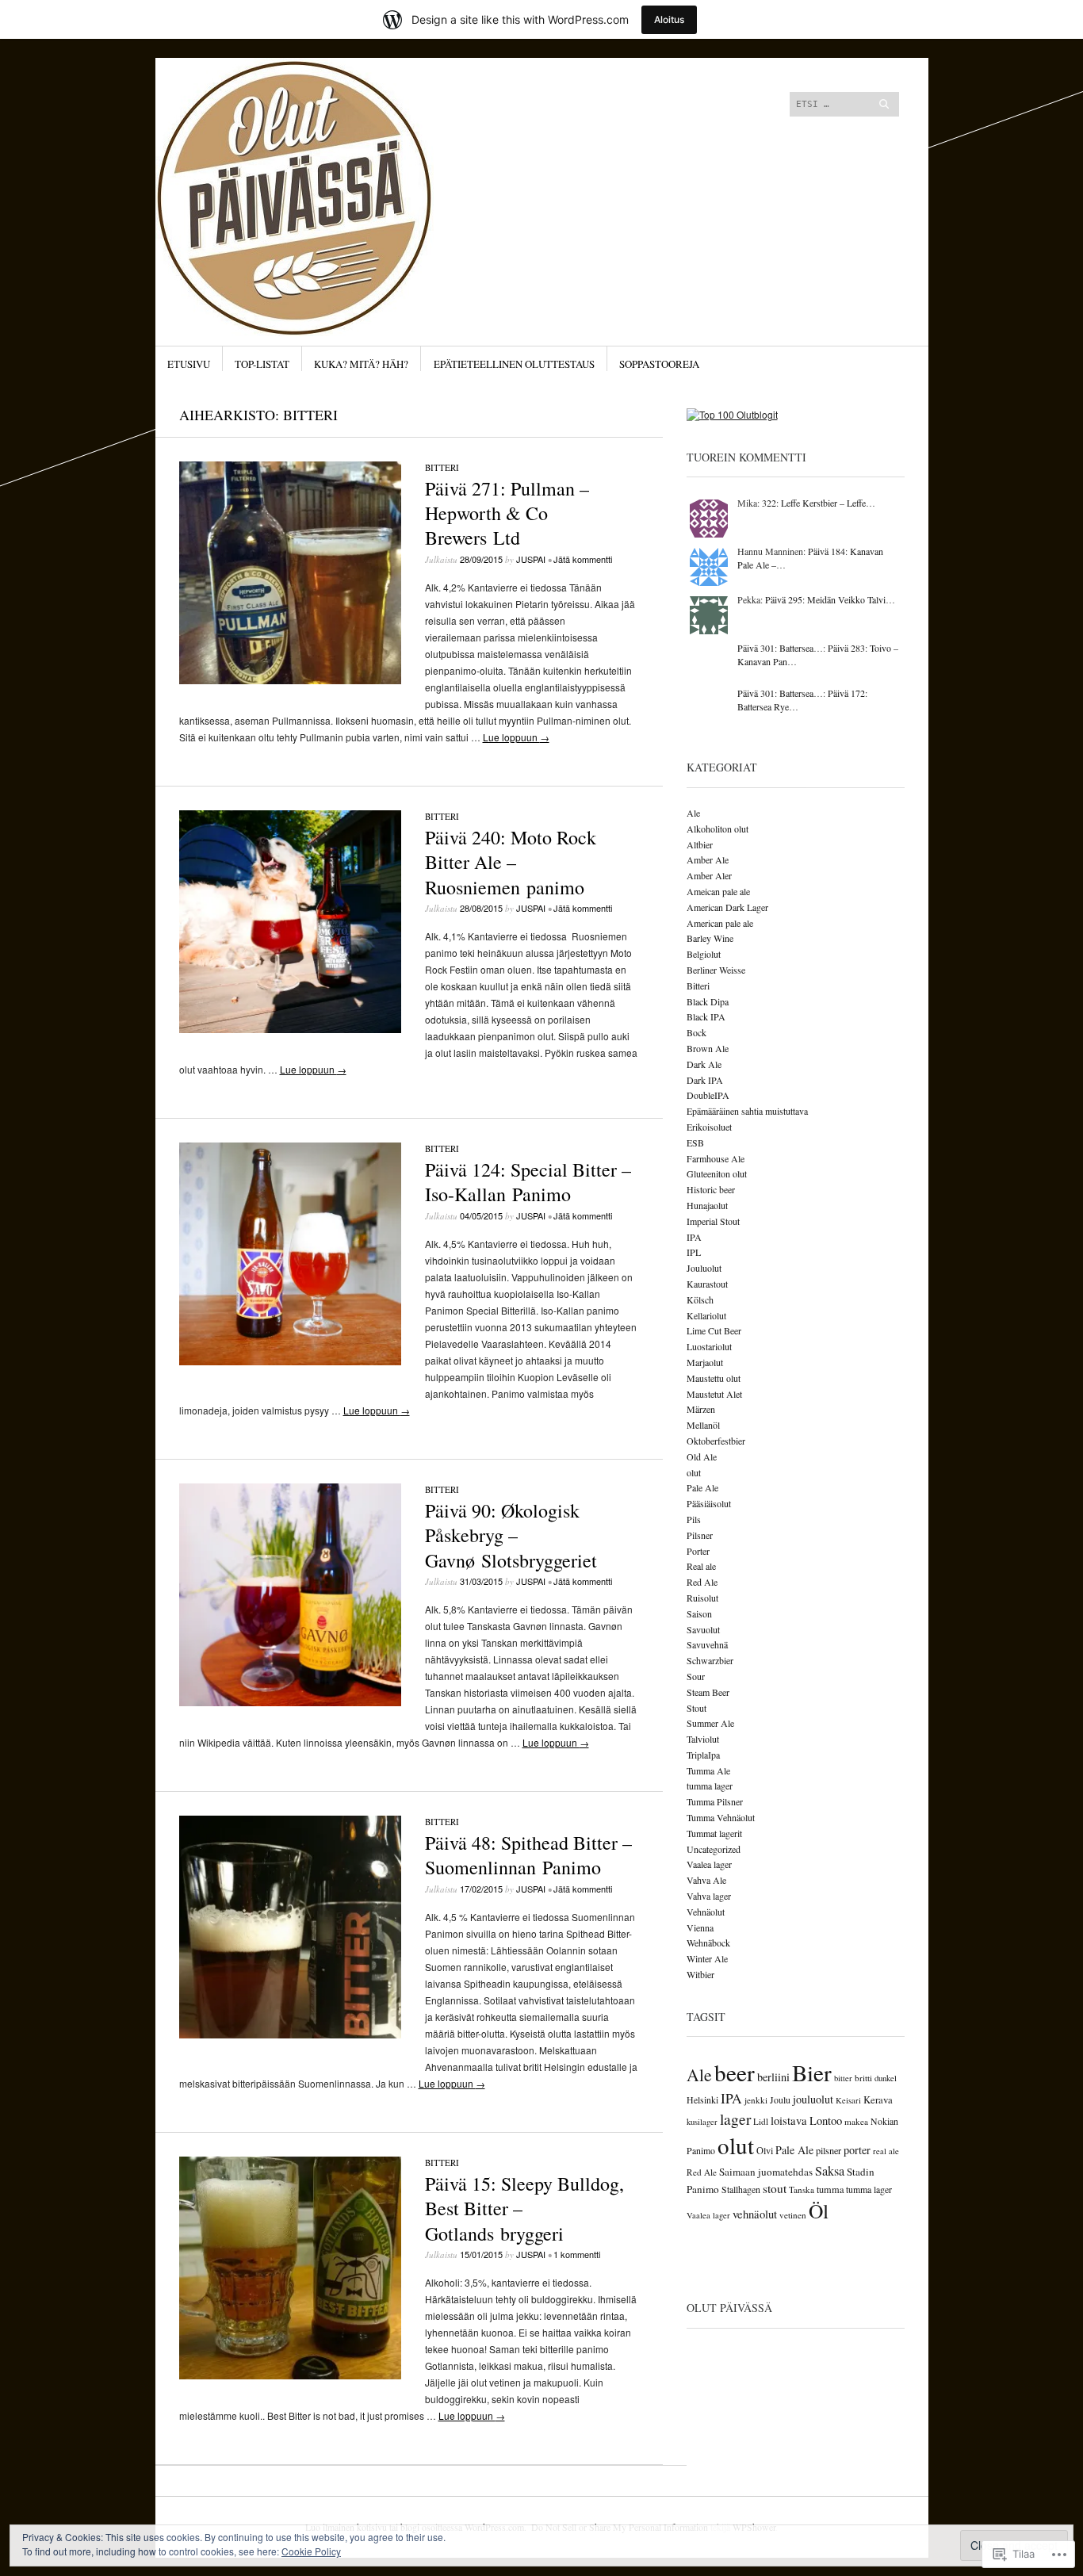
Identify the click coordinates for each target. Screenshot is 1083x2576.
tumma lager (710, 1786)
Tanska (802, 2189)
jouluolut (813, 2099)
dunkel (886, 2078)
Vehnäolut (706, 1912)
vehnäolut (755, 2214)
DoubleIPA (708, 1095)
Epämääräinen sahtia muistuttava (747, 1111)
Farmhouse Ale (716, 1158)
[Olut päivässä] (422, 117)
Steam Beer (708, 1692)
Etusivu (189, 364)
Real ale (701, 1566)
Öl (819, 2210)
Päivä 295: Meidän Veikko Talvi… (830, 599)
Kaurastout (707, 1284)
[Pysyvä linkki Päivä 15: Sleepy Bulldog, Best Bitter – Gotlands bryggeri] (290, 2375)
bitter (843, 2078)
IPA (694, 1237)
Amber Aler (709, 875)
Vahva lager (709, 1896)
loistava (789, 2121)
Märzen (701, 1409)
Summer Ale (710, 1723)
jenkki (756, 2100)
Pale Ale (702, 1487)
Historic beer (711, 1189)
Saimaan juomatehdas (766, 2172)
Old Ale (702, 1456)
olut (694, 1472)
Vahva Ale (706, 1880)
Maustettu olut (714, 1378)
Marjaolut (705, 1362)
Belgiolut (704, 954)
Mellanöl (703, 1425)
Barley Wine (710, 938)
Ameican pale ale (718, 891)
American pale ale (720, 923)
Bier (812, 2072)
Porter (698, 1551)
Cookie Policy (311, 2551)
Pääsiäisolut (709, 1503)
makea (856, 2121)
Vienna (700, 1927)
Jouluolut (704, 1268)
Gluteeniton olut (717, 1173)
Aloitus (669, 19)
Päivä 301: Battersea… (780, 648)
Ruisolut (702, 1598)
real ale (886, 2151)
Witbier (700, 1974)
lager (735, 2119)
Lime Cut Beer (714, 1330)
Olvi (765, 2150)
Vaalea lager (709, 1864)
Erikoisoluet (709, 1127)
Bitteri (442, 467)
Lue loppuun (516, 737)
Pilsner (700, 1535)
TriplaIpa (703, 1755)
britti (863, 2078)
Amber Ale (708, 859)
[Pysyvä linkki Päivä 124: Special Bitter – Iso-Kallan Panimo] (290, 1361)
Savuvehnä (707, 1644)
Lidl (761, 2121)
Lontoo (826, 2121)
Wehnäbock (708, 1943)
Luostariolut (709, 1346)
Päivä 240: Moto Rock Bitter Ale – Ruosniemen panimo (511, 862)
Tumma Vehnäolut (721, 1817)
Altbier (700, 844)
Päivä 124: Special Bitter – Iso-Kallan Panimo (528, 1182)
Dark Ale (704, 1064)
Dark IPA (705, 1080)
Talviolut (703, 1739)
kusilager (702, 2122)
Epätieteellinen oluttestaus (514, 364)
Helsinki (702, 2099)
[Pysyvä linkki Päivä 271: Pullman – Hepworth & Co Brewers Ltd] (290, 680)
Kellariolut (706, 1315)
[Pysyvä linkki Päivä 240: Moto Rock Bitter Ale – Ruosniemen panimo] (290, 1029)
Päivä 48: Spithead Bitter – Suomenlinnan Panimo (528, 1855)
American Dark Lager (727, 907)
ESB (695, 1143)
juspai (531, 559)
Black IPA (706, 1016)
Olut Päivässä (729, 2308)
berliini (773, 2077)
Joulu (780, 2099)
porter (857, 2150)
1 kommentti (577, 2254)
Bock (696, 1032)
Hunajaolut (707, 1205)
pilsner (829, 2150)
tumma (830, 2189)
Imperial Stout (713, 1221)
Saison (699, 1613)
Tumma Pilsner (715, 1801)
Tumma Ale (708, 1770)
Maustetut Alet (714, 1394)
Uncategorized (714, 1849)
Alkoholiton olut (718, 829)
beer (735, 2072)
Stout (696, 1708)
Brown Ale (708, 1048)
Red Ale (702, 1582)
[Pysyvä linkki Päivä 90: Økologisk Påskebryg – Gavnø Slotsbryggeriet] (290, 1702)
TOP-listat (262, 364)
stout (775, 2188)
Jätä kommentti (583, 559)
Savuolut (703, 1629)
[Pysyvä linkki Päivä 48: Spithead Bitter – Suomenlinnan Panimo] (290, 2034)
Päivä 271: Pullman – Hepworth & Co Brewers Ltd (507, 513)
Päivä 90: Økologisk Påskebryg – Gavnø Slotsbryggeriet (511, 1535)
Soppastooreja (659, 364)
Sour (696, 1676)
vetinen (793, 2215)
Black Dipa (708, 1001)
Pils (694, 1519)
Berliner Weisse (716, 970)
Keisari (848, 2100)
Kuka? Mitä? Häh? (361, 364)
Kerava (878, 2099)
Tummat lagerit (714, 1833)
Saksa (830, 2171)
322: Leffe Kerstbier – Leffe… (819, 503)
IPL (694, 1252)
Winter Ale (707, 1958)
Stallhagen (741, 2189)
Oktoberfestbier (716, 1441)
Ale (693, 813)
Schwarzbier (710, 1660)
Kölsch (700, 1299)
